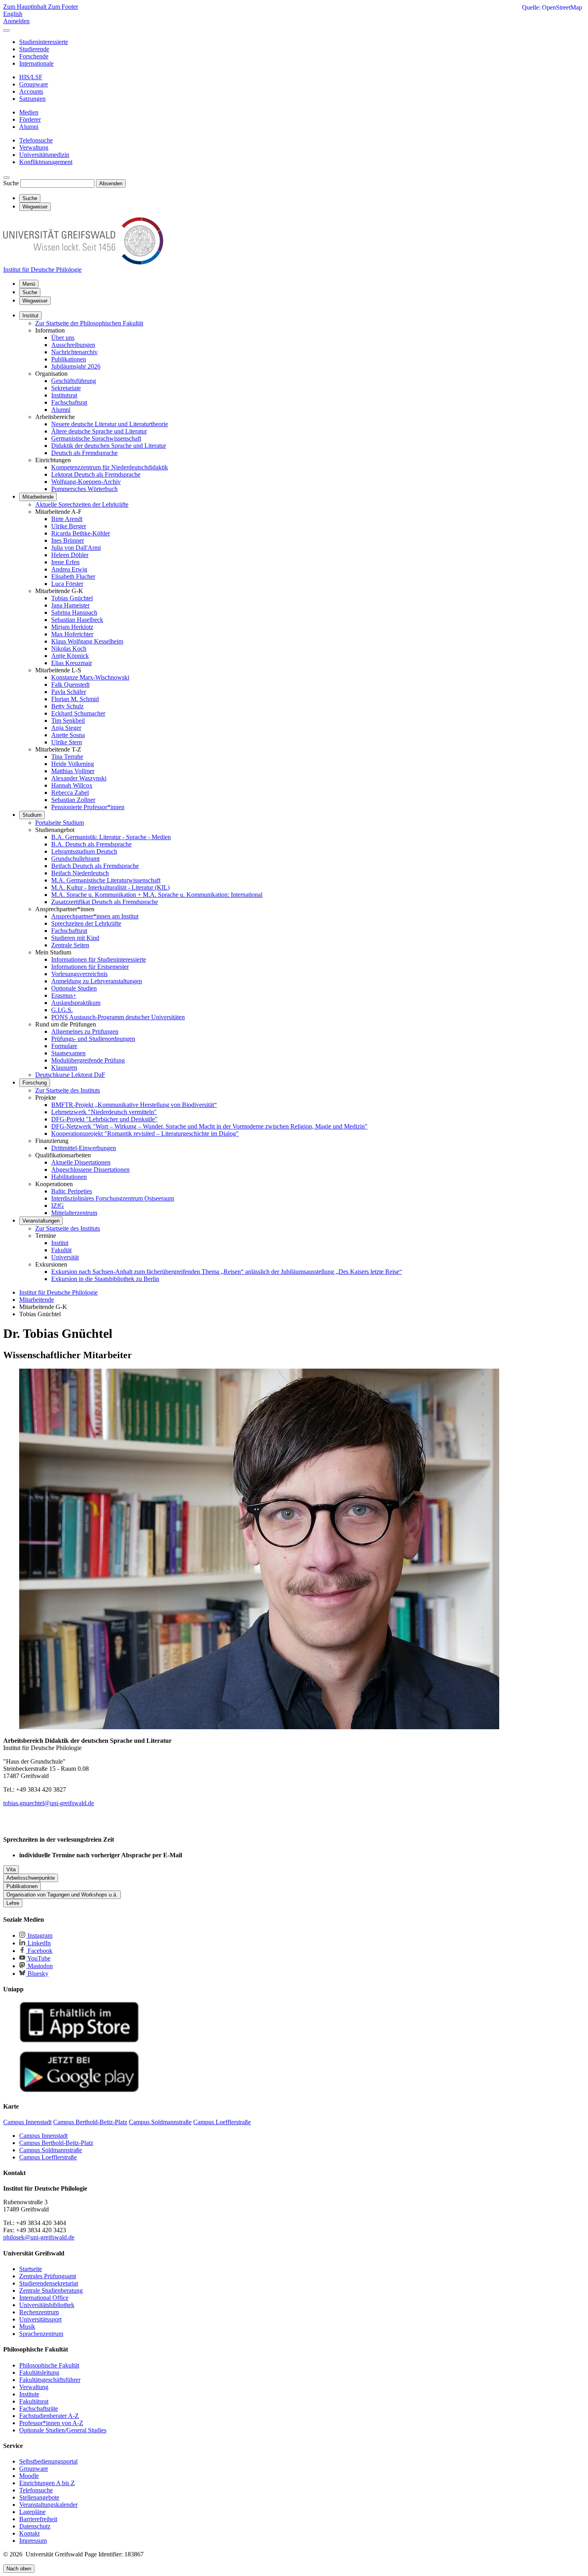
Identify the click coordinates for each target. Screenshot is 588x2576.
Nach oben (19, 2569)
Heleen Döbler (70, 555)
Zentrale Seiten (70, 945)
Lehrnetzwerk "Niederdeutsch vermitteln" (104, 1112)
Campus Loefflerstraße (48, 2157)
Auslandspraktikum (76, 1003)
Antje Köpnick (70, 656)
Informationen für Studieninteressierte (99, 959)
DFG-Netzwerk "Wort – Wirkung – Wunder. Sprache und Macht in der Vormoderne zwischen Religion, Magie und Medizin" (209, 1126)
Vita (11, 1869)
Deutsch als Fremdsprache (84, 453)
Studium (32, 815)
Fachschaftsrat (69, 402)
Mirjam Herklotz (72, 627)
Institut (30, 316)
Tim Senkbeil (68, 721)
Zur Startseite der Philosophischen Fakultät (89, 323)
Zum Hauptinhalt (26, 7)
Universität (65, 1257)
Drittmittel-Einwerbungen (84, 1148)
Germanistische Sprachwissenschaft (96, 438)
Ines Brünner (68, 540)
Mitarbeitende (38, 497)
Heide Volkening (73, 764)
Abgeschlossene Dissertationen (90, 1170)
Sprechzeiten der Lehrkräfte (86, 923)
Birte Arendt (67, 519)
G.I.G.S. (62, 1010)
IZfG (58, 1206)
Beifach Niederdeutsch (80, 873)
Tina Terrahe (67, 757)
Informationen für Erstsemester (90, 967)
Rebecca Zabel (70, 793)
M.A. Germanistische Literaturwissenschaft (106, 880)
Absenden (111, 183)
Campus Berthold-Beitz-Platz (56, 2143)
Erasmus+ (64, 995)
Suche (11, 183)
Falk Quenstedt (70, 685)
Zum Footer (63, 7)
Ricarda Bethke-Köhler (81, 533)
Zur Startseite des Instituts (68, 1090)
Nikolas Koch (69, 649)
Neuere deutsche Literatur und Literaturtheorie (110, 424)
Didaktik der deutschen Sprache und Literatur (109, 446)
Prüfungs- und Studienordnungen (93, 1039)
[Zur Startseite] (83, 262)
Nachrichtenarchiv (74, 352)
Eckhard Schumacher (78, 713)
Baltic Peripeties (72, 1191)
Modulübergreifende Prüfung (88, 1060)
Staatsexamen (68, 1053)
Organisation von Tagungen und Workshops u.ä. (62, 1895)
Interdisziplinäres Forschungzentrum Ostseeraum (113, 1198)
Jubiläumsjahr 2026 (76, 366)
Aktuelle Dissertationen (81, 1162)
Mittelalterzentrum (74, 1213)
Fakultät (61, 1250)
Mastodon (39, 1966)
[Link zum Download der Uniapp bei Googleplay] (79, 2090)
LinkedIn (38, 1943)
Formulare (64, 1046)
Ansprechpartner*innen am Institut (95, 916)
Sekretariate (66, 388)
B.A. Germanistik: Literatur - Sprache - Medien (111, 837)
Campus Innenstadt (43, 2136)
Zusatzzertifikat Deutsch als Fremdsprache (105, 902)
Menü (29, 284)
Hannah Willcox (72, 785)
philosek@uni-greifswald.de (39, 2237)
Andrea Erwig (69, 569)
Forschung (35, 1083)
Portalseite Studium (60, 823)
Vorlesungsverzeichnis (79, 974)
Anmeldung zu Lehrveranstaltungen (97, 981)
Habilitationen (69, 1177)
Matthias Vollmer (73, 771)
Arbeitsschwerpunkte (31, 1878)
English (13, 14)
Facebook (39, 1951)
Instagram (39, 1936)
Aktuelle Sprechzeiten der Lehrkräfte (82, 504)
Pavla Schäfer (69, 692)
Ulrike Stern (67, 742)
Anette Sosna (68, 735)
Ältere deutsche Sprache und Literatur (99, 431)
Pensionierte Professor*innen (88, 807)
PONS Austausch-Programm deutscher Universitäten (118, 1017)
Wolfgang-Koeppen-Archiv (86, 482)
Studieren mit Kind (75, 938)
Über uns (63, 338)
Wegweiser (35, 301)
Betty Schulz (67, 706)
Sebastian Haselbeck (77, 620)
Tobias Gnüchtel (72, 598)
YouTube (38, 1958)
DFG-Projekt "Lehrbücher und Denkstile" (104, 1119)
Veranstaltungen (41, 1221)
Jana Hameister (70, 605)
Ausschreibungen (73, 345)
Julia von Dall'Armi (76, 548)
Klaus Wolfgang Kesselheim (87, 641)
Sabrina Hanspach (74, 612)
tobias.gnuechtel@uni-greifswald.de (49, 1803)
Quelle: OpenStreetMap (552, 7)
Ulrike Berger (69, 526)
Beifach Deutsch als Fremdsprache (95, 866)
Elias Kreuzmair (72, 663)
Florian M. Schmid (75, 699)
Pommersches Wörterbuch (84, 489)
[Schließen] (6, 30)
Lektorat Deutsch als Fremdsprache (96, 474)
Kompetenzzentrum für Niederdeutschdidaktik (110, 467)
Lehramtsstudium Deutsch (84, 851)
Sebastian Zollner (73, 800)
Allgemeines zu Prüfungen (85, 1031)
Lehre (13, 1903)
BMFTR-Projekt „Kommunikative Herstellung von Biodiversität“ (134, 1105)
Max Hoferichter (72, 634)
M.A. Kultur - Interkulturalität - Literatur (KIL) (110, 887)
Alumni (61, 410)
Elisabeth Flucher (73, 576)
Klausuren (64, 1067)
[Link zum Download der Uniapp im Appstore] (79, 2041)
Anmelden (16, 21)
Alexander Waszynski (79, 778)
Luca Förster (67, 584)
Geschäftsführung (74, 381)
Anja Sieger (66, 728)
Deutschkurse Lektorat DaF (70, 1075)
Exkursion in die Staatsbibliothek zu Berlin (105, 1279)
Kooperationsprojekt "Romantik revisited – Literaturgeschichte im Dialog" (145, 1134)
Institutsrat (64, 395)
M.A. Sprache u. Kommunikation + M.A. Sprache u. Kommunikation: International (157, 895)
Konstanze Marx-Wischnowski (90, 677)
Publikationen (69, 359)
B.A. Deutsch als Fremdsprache (91, 844)
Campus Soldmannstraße (51, 2150)
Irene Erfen (65, 562)
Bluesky (37, 1974)
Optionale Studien (74, 988)
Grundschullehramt (75, 859)
